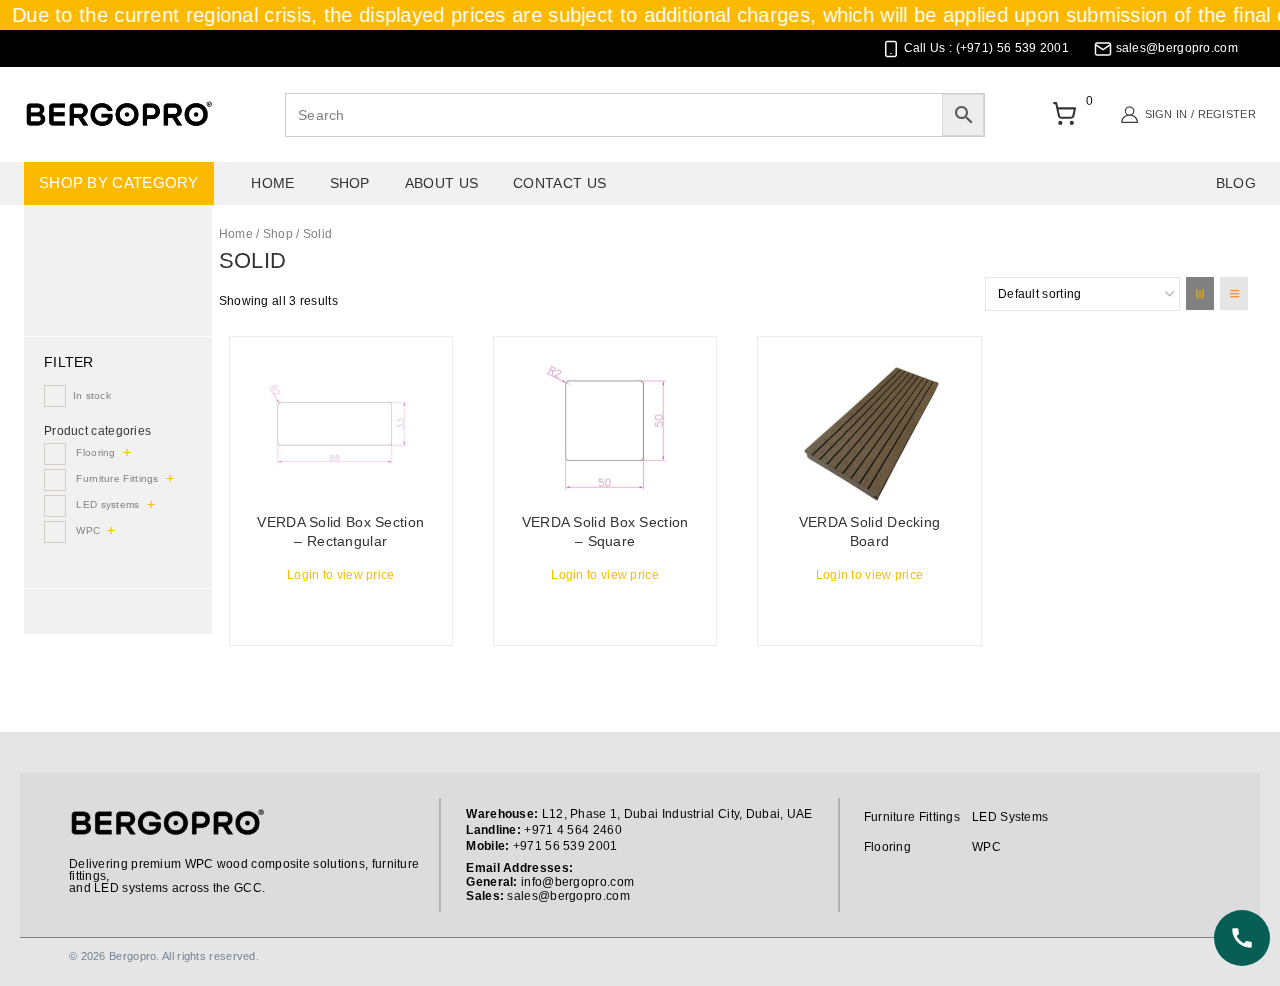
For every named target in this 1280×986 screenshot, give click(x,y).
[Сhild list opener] (129, 452)
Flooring (95, 452)
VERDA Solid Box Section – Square (605, 532)
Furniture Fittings (117, 478)
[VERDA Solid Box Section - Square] (605, 427)
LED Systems (1010, 817)
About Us (441, 183)
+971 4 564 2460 (573, 830)
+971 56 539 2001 (565, 846)
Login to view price (341, 575)
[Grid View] (1200, 293)
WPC (88, 530)
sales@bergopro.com (568, 896)
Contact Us (559, 183)
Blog (1236, 183)
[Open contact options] (1242, 938)
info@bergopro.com (577, 882)
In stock (92, 395)
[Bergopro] (118, 114)
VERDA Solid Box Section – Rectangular (340, 532)
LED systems (107, 504)
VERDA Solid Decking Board (870, 532)
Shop (350, 183)
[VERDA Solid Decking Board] (869, 427)
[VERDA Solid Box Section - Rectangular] (341, 427)
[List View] (1234, 293)
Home (272, 183)
